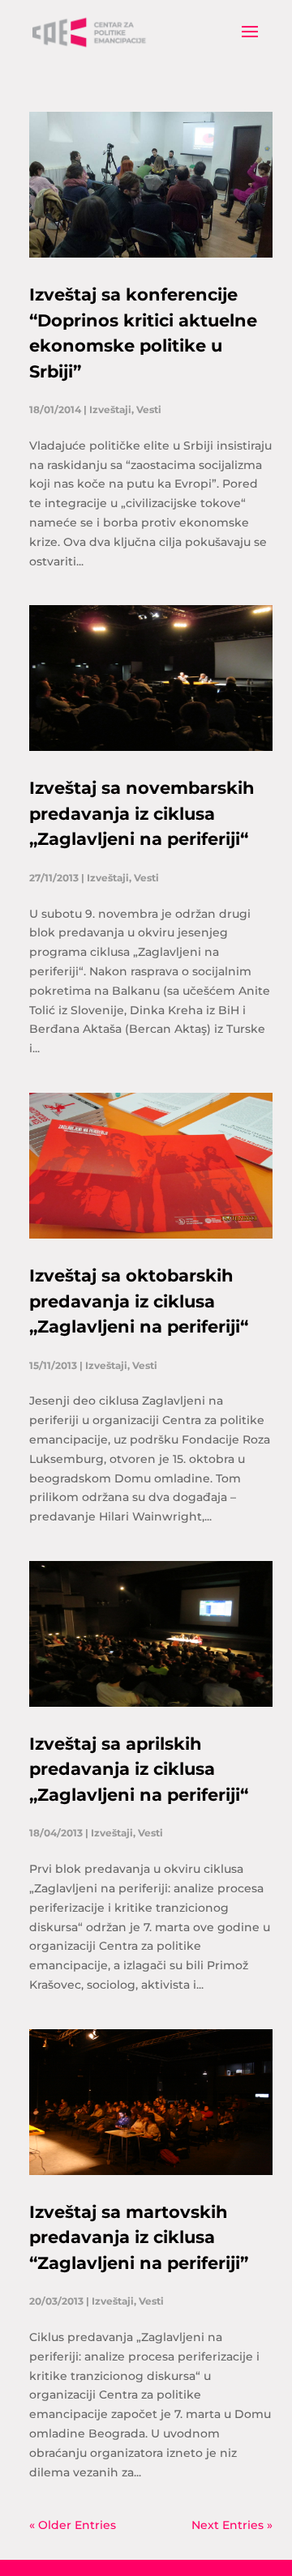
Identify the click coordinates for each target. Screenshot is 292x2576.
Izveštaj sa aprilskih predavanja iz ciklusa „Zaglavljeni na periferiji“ (139, 1769)
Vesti (149, 409)
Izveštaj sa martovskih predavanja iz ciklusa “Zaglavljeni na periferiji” (139, 2237)
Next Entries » (232, 2525)
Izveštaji (110, 409)
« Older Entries (73, 2525)
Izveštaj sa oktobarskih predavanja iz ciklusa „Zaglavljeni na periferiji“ (139, 1301)
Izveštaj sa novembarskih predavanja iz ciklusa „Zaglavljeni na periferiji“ (142, 813)
